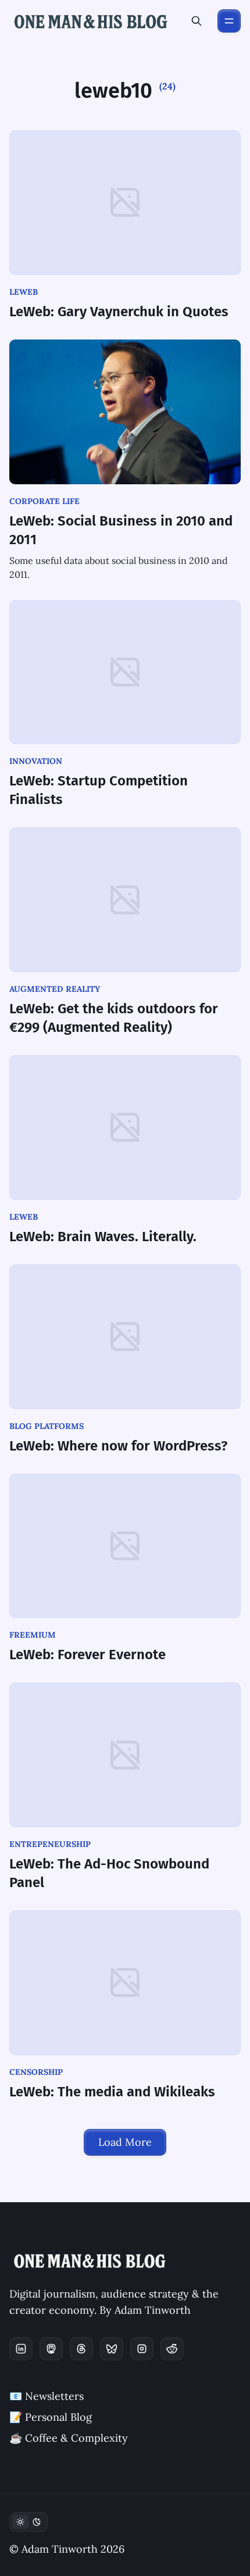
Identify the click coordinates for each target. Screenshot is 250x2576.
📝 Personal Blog (51, 2417)
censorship (36, 2072)
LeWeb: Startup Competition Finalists (99, 790)
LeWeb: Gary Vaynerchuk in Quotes (119, 312)
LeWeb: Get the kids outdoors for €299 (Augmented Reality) (114, 1018)
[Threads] (81, 2349)
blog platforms (47, 1426)
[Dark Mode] (28, 2522)
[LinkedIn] (21, 2349)
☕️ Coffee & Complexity (69, 2438)
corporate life (44, 501)
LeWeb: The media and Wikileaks (112, 2092)
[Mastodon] (51, 2349)
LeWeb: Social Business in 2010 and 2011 (121, 530)
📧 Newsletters (47, 2396)
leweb (24, 292)
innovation (36, 761)
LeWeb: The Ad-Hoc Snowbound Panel (109, 1873)
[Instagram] (142, 2349)
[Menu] (229, 21)
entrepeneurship (50, 1844)
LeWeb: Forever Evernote (87, 1655)
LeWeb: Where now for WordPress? (118, 1446)
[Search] (197, 21)
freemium (33, 1635)
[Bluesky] (112, 2349)
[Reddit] (172, 2349)
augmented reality (55, 989)
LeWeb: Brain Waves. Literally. (103, 1237)
